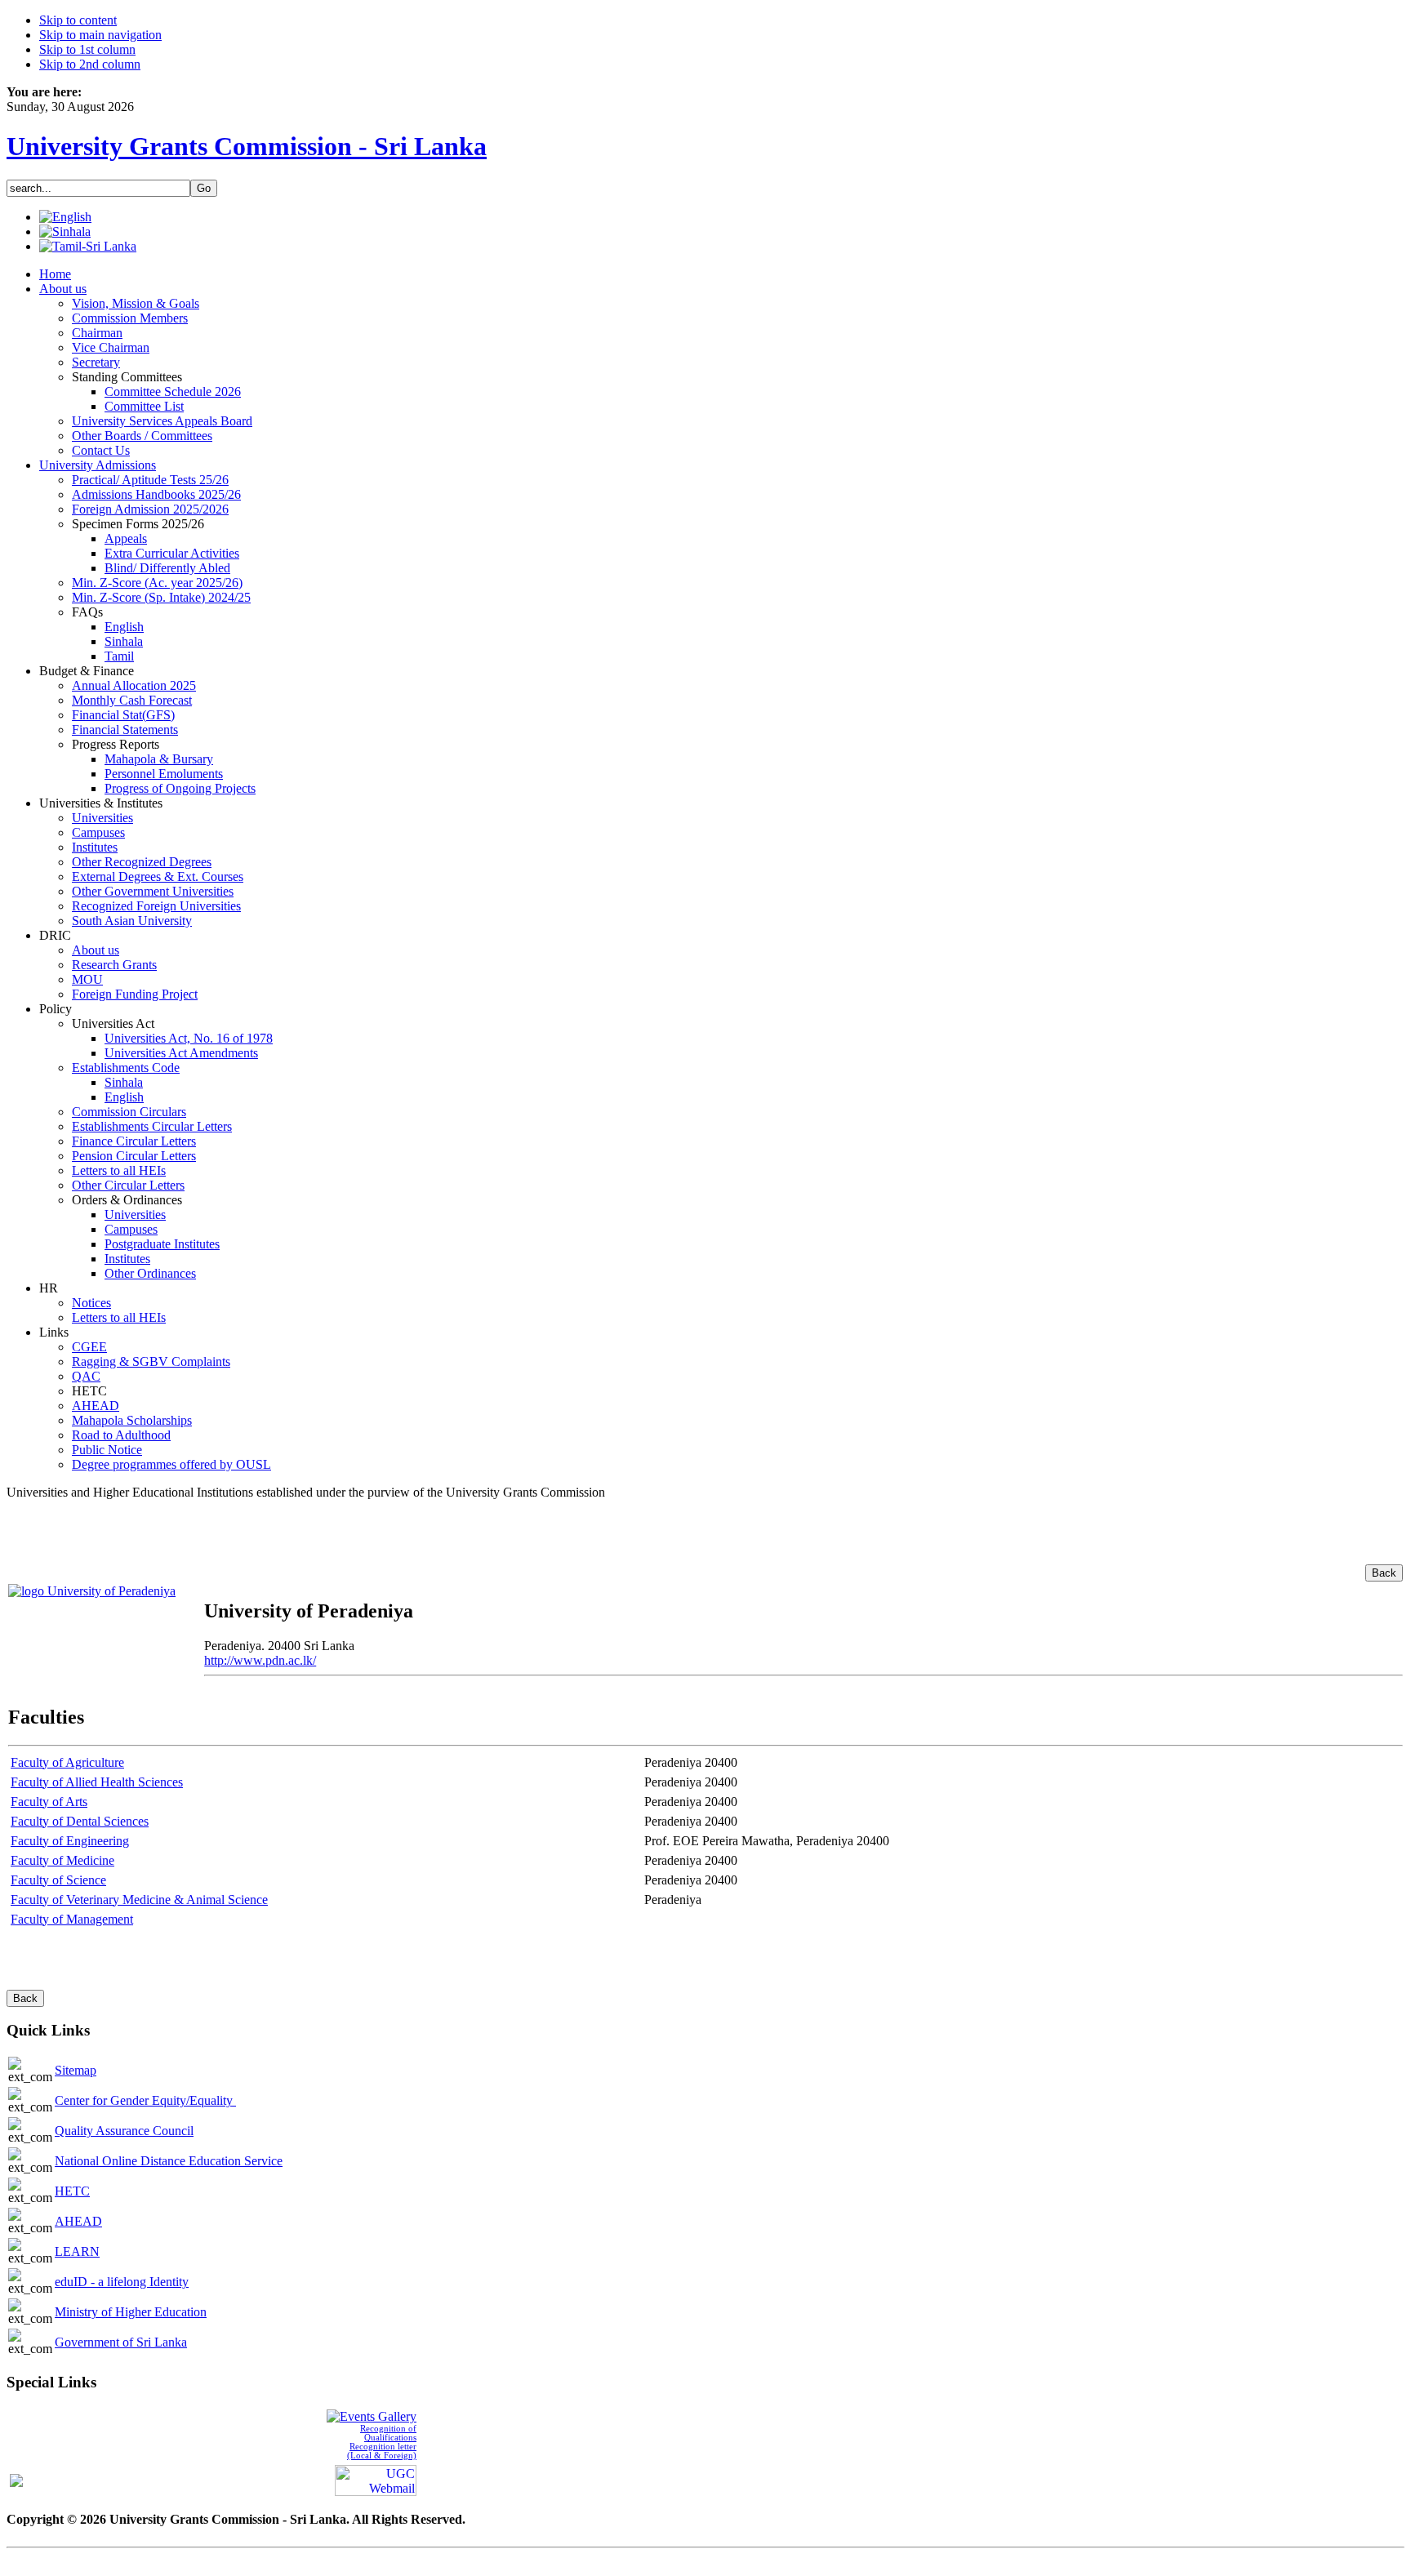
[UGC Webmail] (376, 2479)
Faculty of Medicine (62, 1860)
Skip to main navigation (100, 35)
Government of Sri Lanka (121, 2342)
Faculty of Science (58, 1880)
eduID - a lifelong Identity (122, 2282)
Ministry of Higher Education (131, 2312)
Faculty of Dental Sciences (80, 1821)
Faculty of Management (72, 1919)
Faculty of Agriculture (67, 1762)
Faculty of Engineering (70, 1841)
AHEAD (78, 2221)
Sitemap (76, 2070)
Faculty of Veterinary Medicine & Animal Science (139, 1900)
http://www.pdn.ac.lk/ (260, 1660)
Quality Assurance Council (124, 2131)
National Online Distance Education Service (169, 2161)
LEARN (77, 2251)
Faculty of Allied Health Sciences (97, 1782)
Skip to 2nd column (90, 64)
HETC (72, 2191)
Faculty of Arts (49, 1802)
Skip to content (78, 20)
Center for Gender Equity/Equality (145, 2100)
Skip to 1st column (87, 49)
